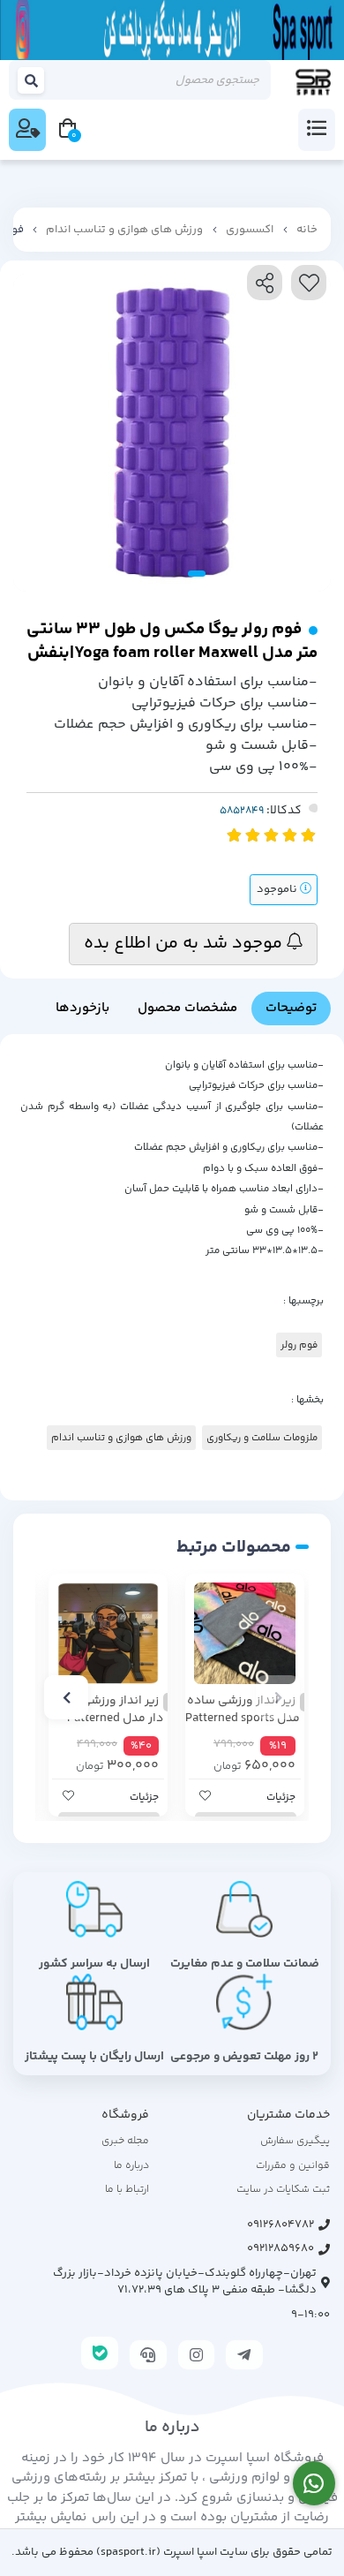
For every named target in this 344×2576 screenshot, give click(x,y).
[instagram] (197, 2355)
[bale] (100, 2353)
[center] (32, 80)
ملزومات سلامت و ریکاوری (262, 1438)
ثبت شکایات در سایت (283, 2190)
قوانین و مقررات (293, 2166)
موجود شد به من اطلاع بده (185, 944)
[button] (278, 1697)
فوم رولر (299, 1345)
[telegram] (244, 2355)
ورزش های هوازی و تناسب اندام (124, 230)
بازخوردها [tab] (82, 1008)
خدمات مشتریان (288, 2115)
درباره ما (131, 2166)
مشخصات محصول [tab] (187, 1008)
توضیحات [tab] (291, 1008)
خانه (307, 230)
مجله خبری (125, 2141)
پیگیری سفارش (295, 2141)
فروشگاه (125, 2115)
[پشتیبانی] (314, 2484)
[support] (148, 2355)
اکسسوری (250, 230)
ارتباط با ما (127, 2190)
